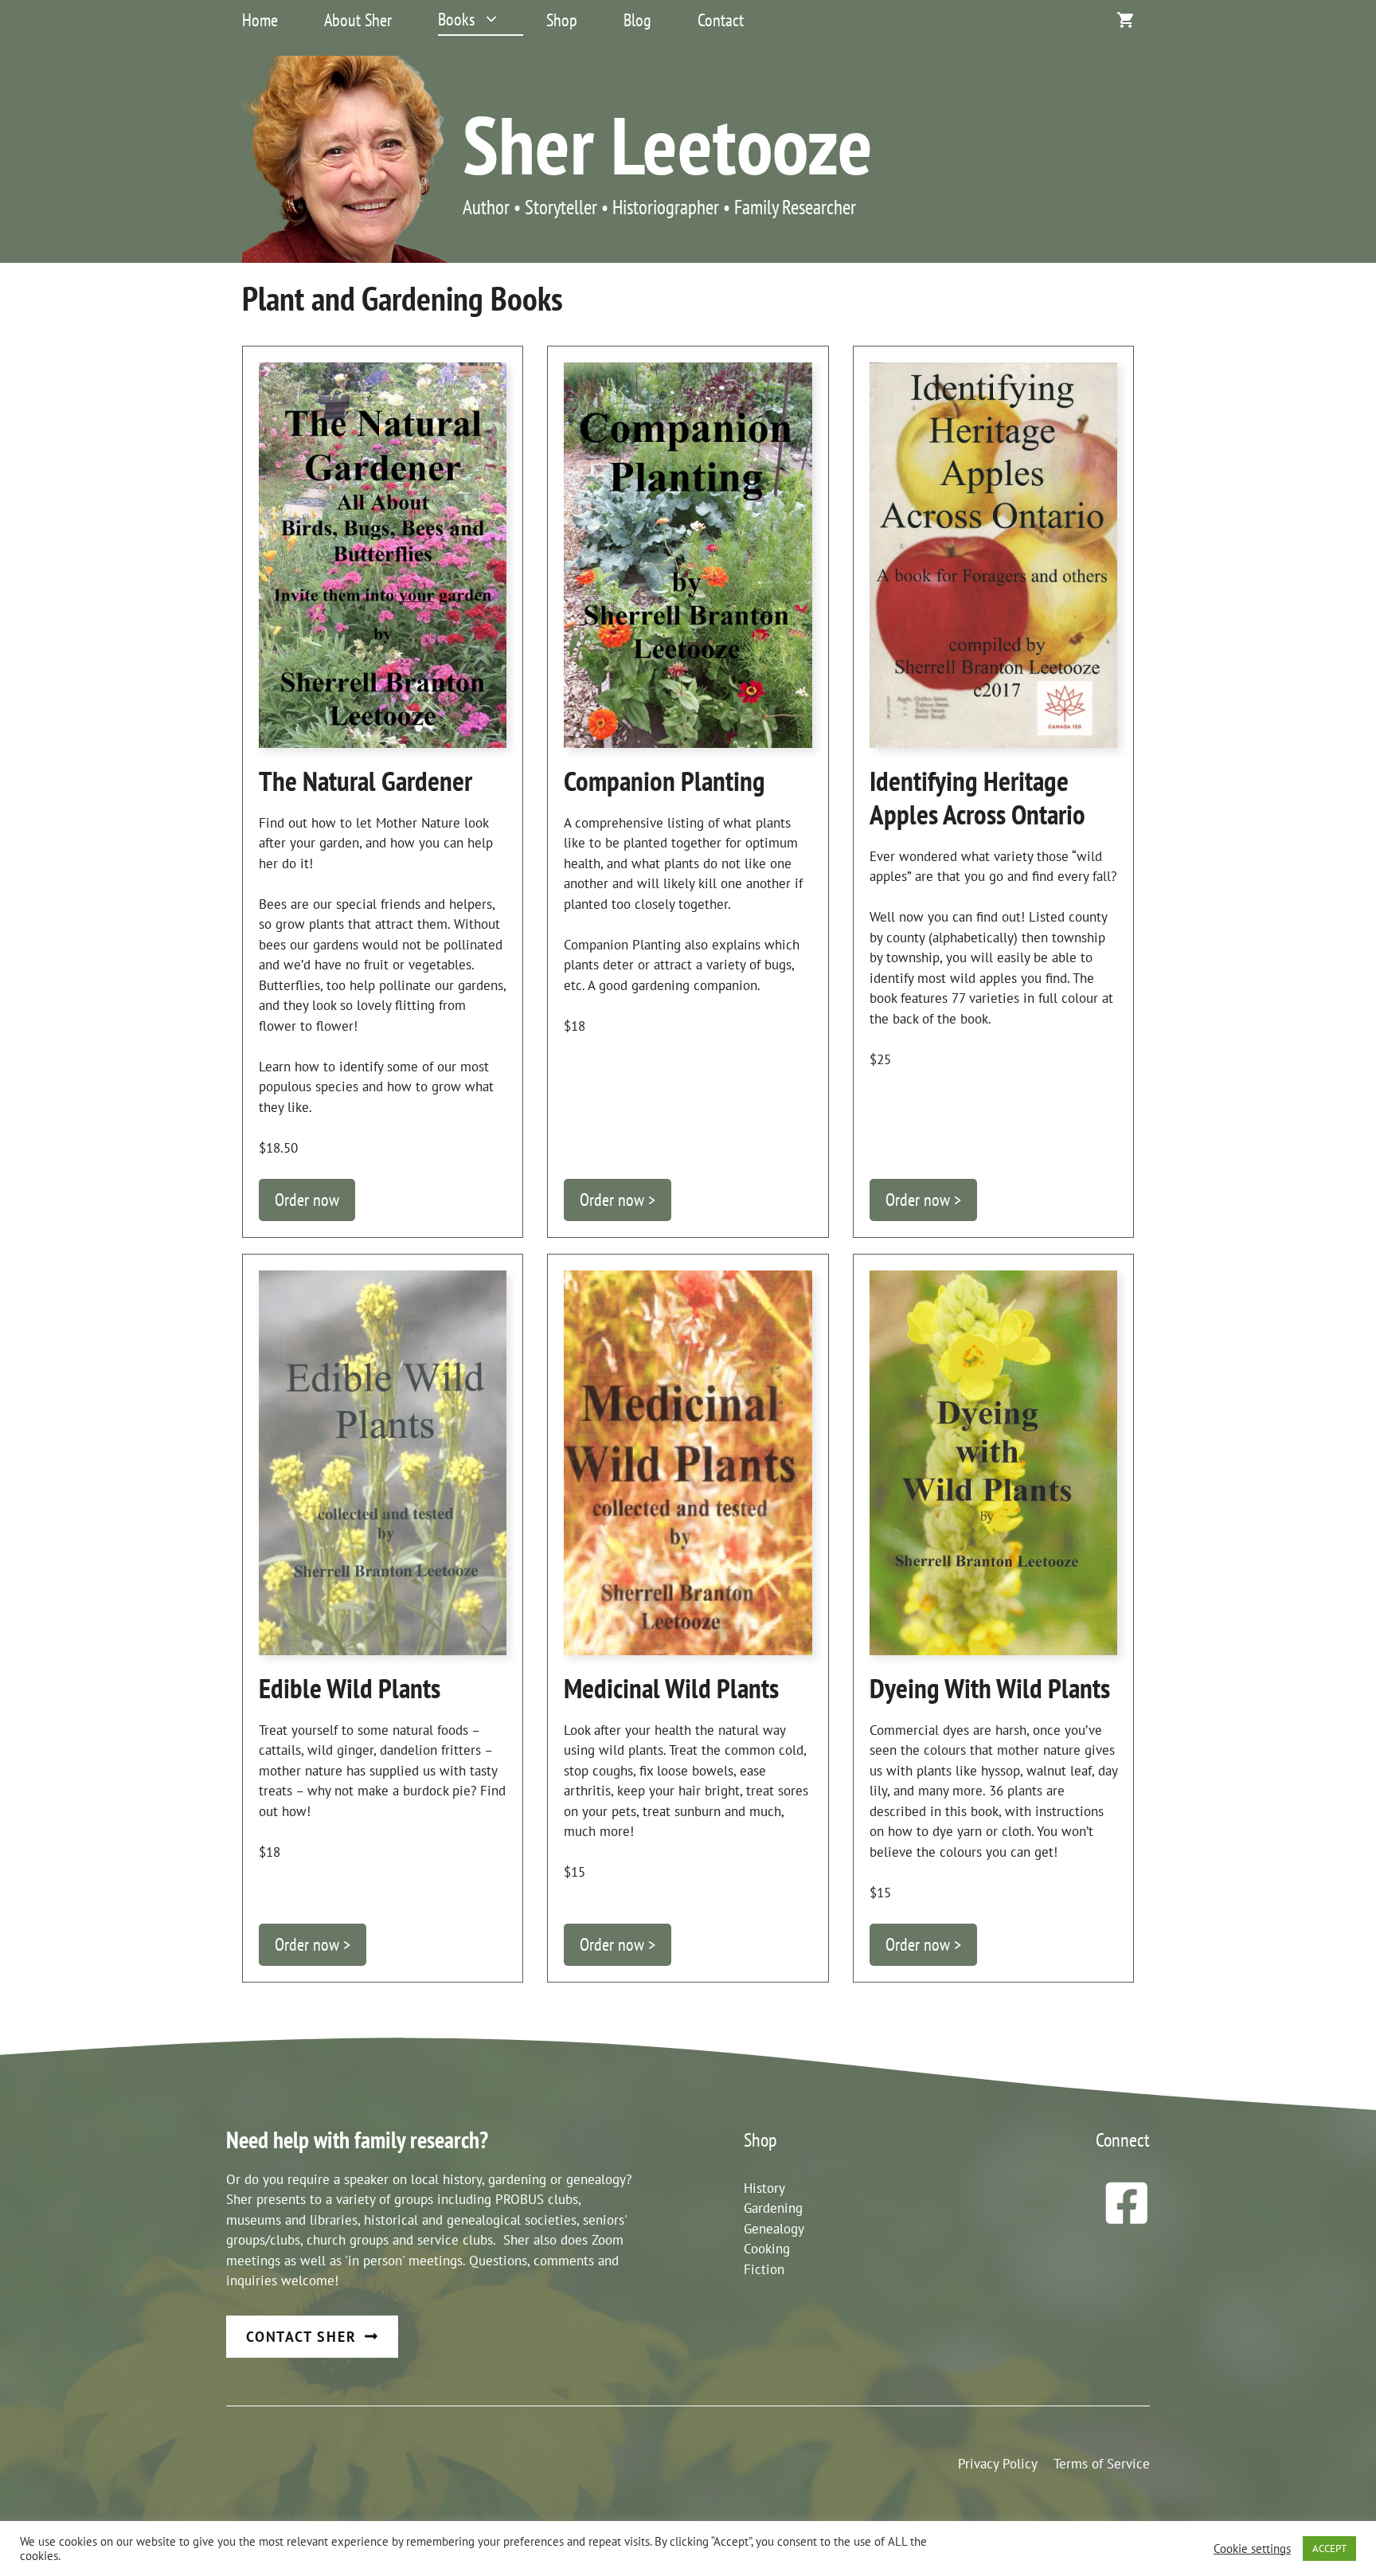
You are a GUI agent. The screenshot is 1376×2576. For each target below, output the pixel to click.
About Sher (358, 20)
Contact (721, 20)
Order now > (618, 1200)
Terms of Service (1102, 2464)
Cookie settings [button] (1252, 2549)
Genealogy (774, 2229)
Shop (562, 20)
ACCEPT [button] (1329, 2549)
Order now (307, 1200)
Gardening (773, 2208)
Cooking (767, 2249)
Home (260, 20)
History (764, 2188)
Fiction (764, 2269)
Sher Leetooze (668, 144)
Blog (637, 20)
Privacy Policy (998, 2464)
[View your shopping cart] (1125, 20)
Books (456, 19)
